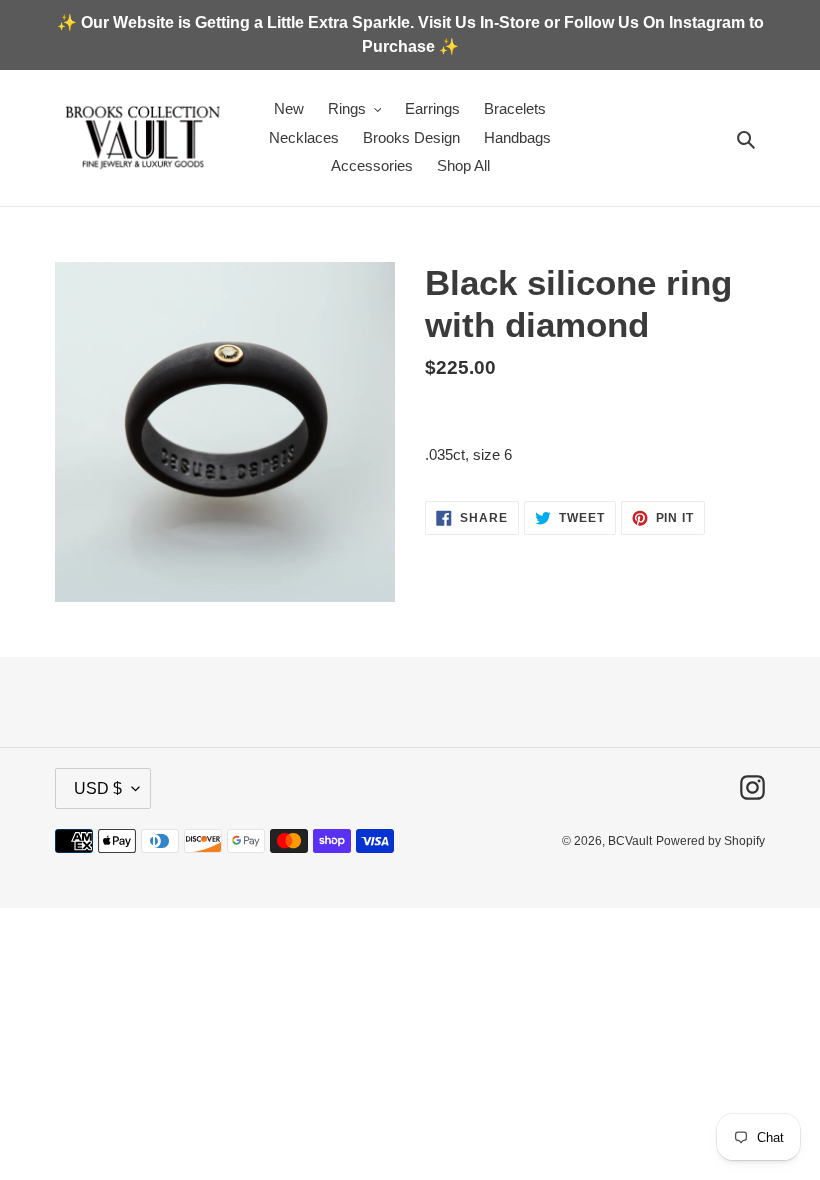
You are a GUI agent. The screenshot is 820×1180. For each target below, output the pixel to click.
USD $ (98, 788)
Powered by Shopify (710, 841)
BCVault (630, 841)
